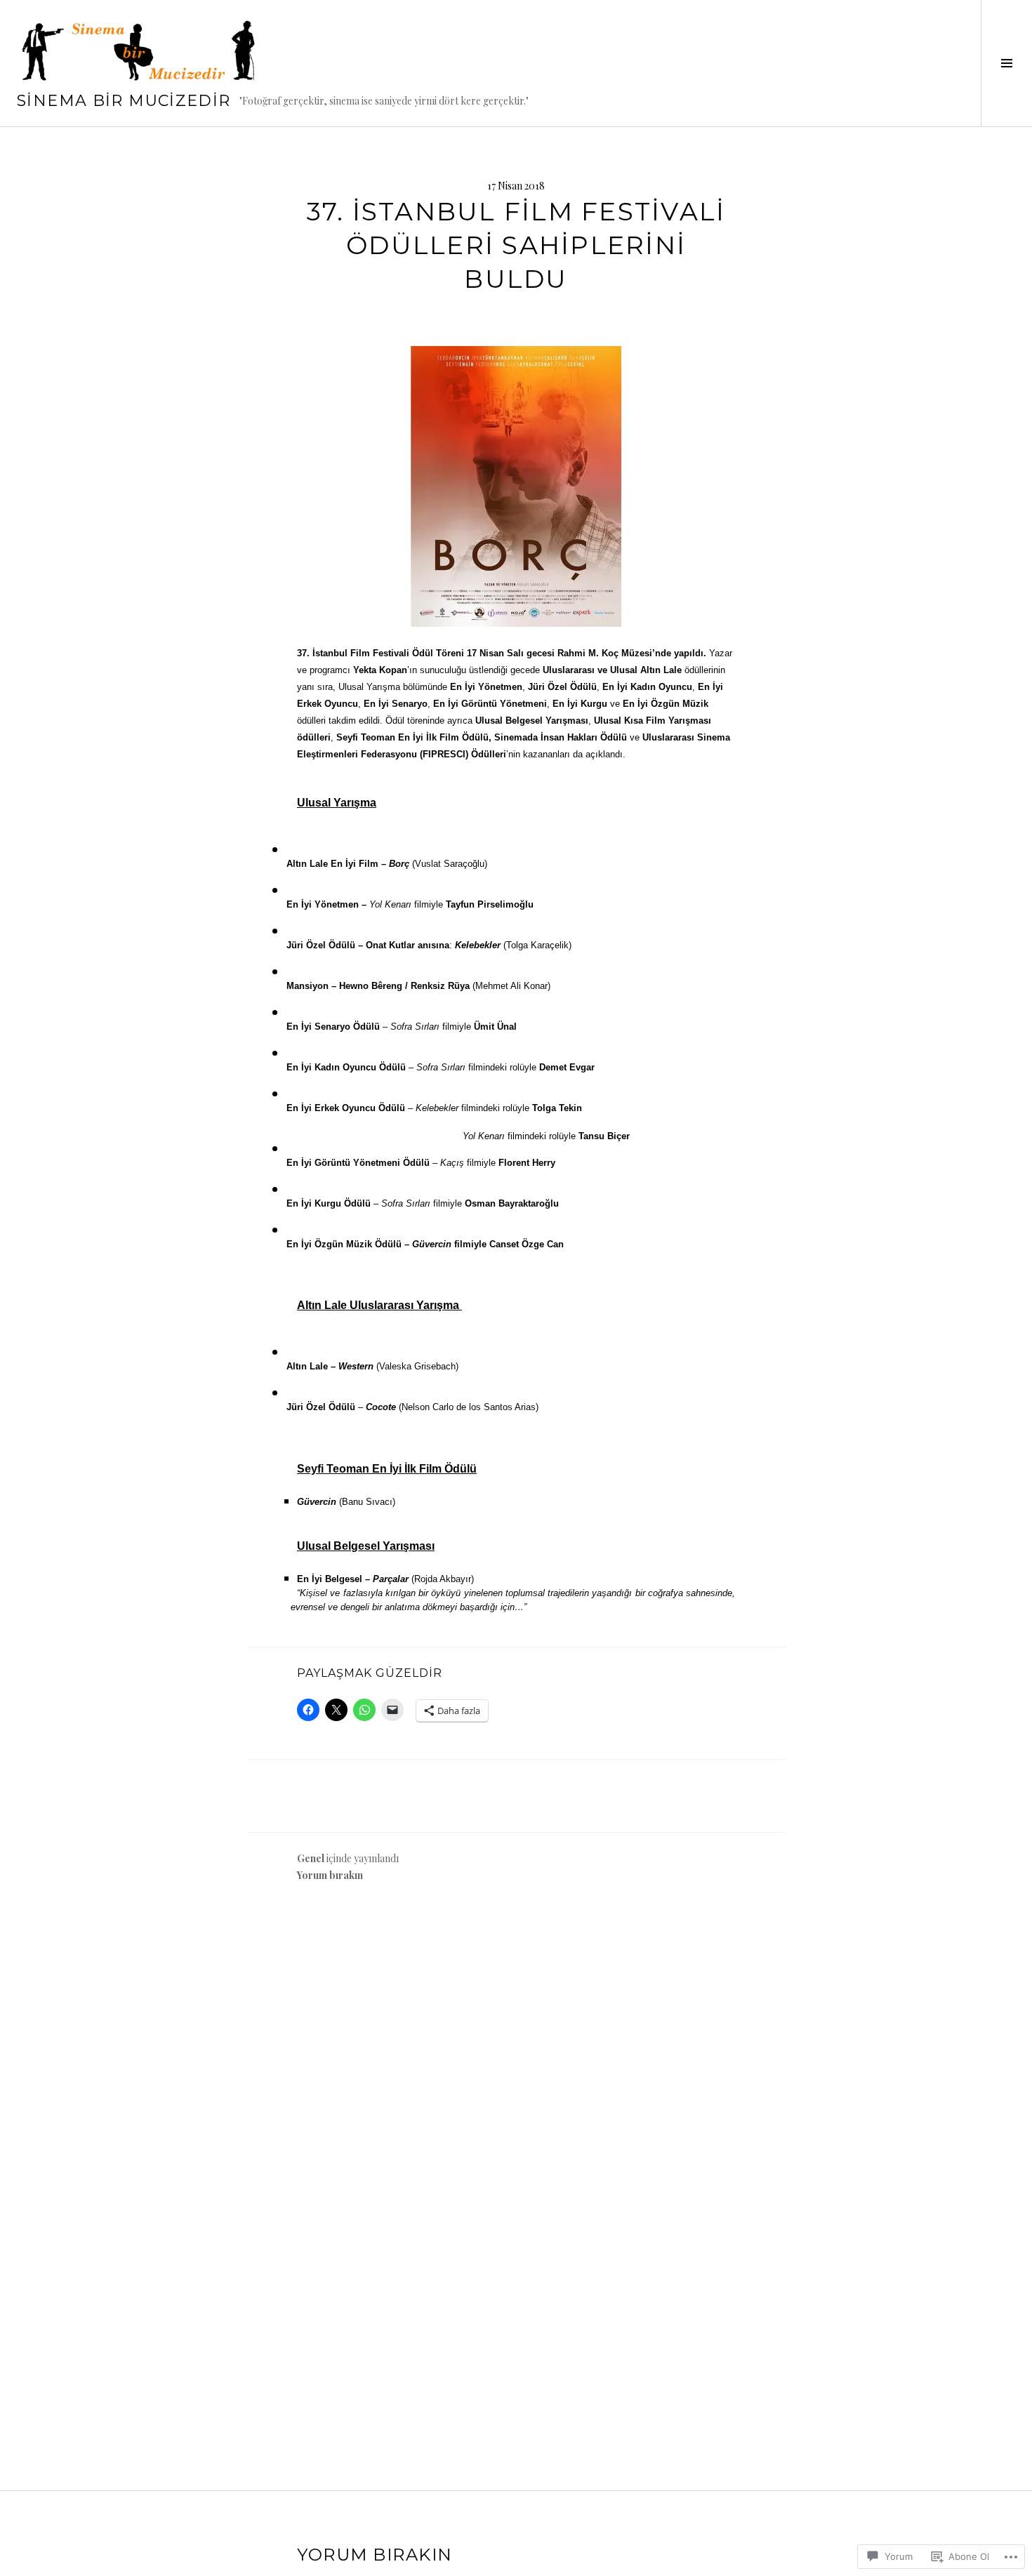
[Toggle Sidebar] (1006, 63)
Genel (311, 1858)
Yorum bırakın (330, 1875)
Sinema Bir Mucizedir (124, 101)
